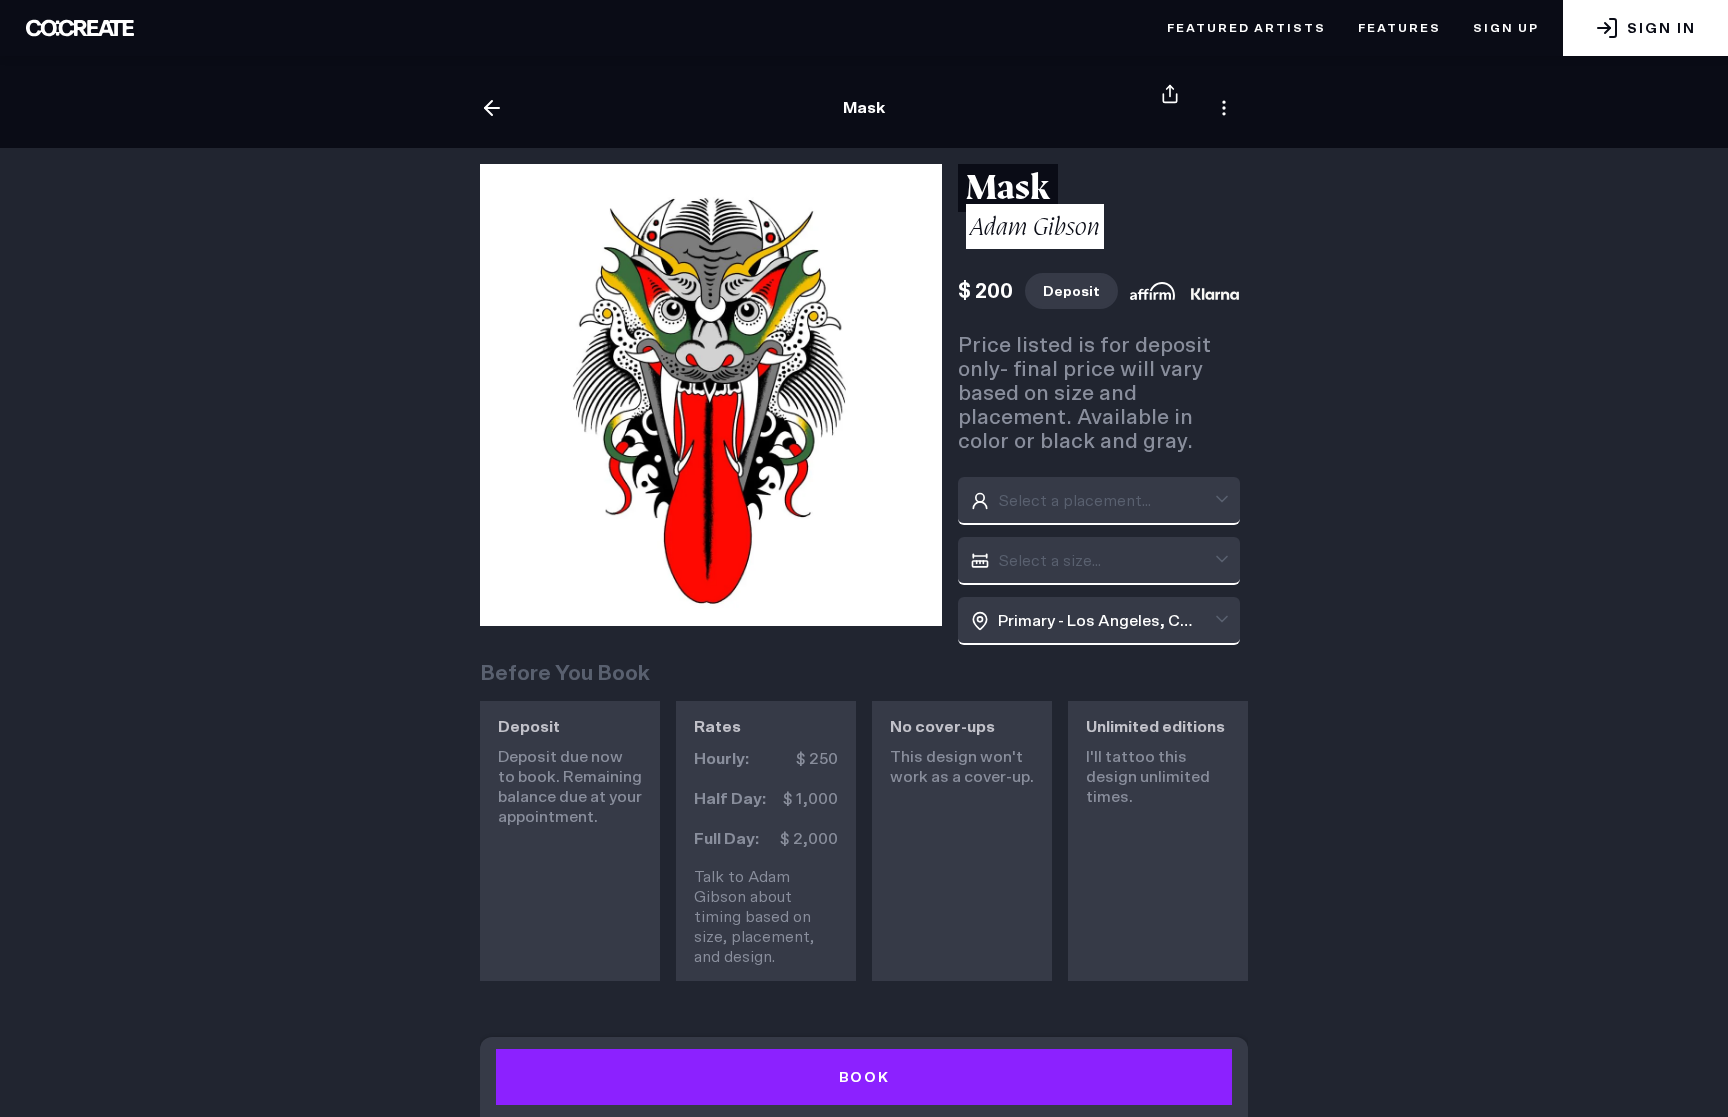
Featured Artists (1246, 28)
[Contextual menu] (1224, 108)
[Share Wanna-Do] (1170, 108)
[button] (1645, 28)
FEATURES (1399, 28)
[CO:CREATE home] (80, 28)
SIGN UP (1506, 28)
